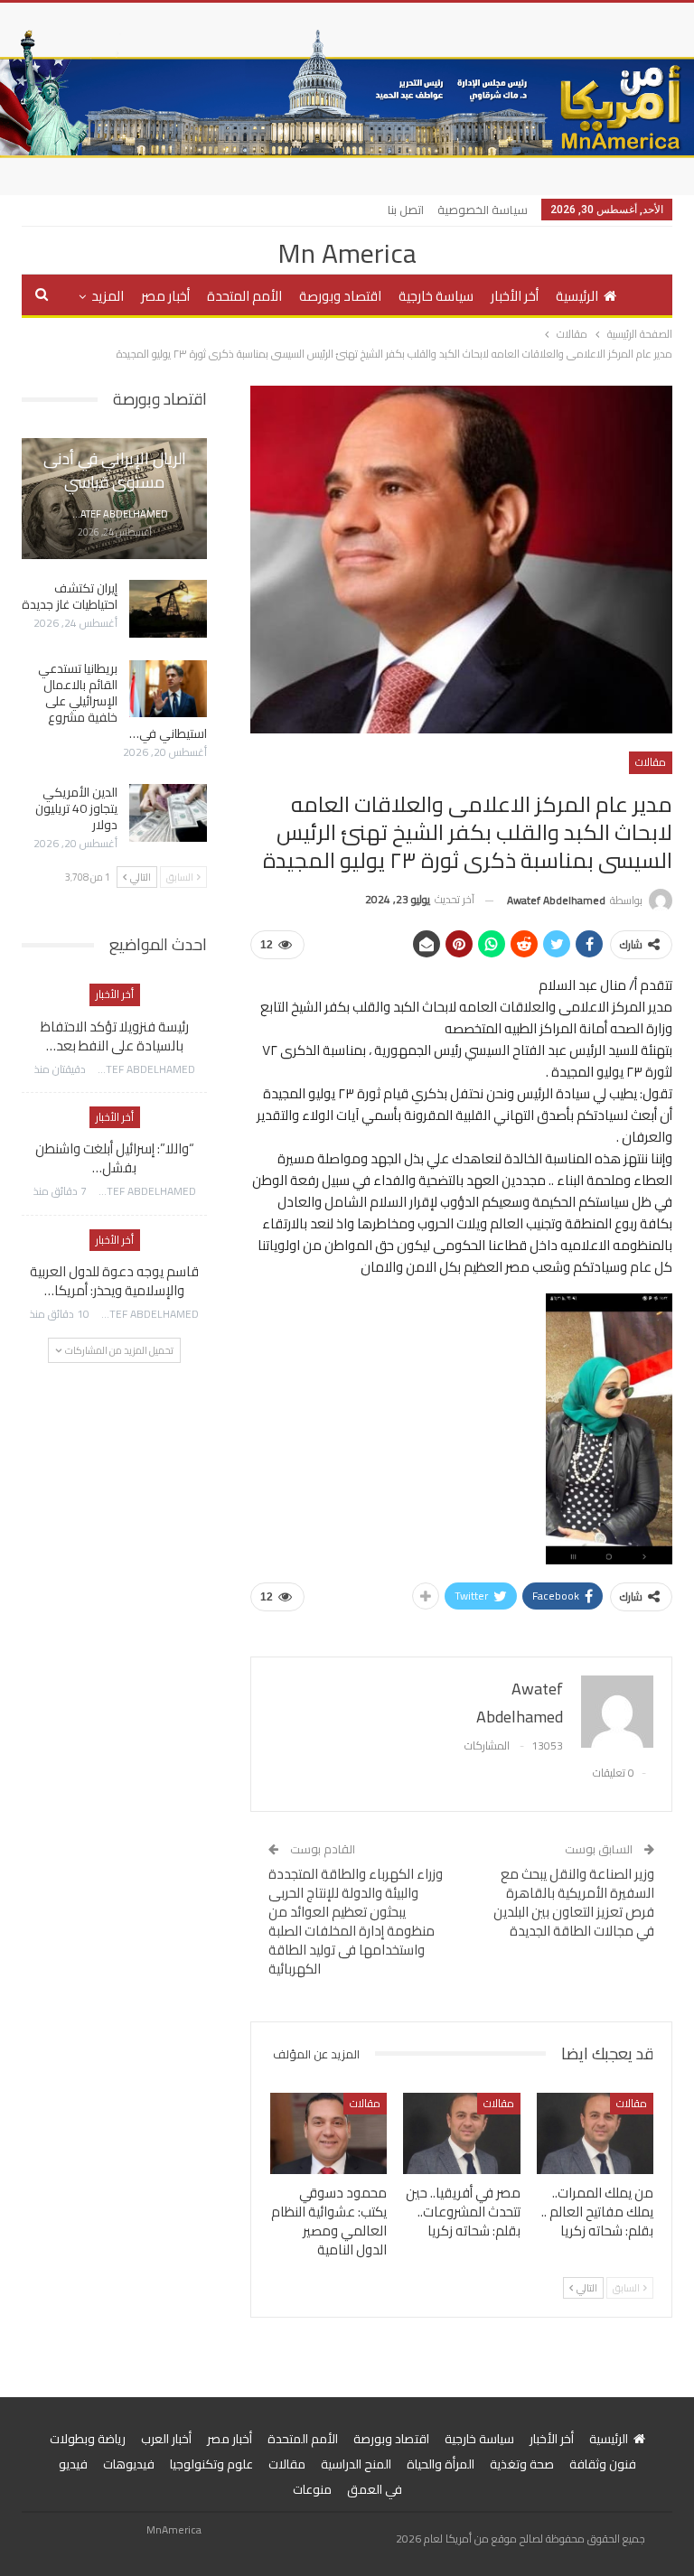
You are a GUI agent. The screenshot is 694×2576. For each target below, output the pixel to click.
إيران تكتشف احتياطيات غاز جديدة (70, 596)
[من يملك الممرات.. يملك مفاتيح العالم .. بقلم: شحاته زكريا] (596, 2134)
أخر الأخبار (515, 296)
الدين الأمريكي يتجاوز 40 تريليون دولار (76, 808)
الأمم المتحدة (244, 296)
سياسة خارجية (436, 296)
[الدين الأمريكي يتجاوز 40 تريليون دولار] (168, 813)
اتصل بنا (406, 210)
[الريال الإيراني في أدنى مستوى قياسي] (114, 499)
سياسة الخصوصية (483, 210)
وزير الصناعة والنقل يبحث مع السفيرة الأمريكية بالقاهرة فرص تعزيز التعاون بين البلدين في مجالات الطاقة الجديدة (574, 1902)
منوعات (312, 2489)
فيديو (73, 2464)
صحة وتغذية (522, 2464)
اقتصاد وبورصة (340, 296)
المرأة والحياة (441, 2464)
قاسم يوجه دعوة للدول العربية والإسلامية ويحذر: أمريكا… (114, 1281)
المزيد (108, 296)
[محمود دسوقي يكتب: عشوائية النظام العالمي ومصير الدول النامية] (329, 2134)
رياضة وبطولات (88, 2439)
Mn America (347, 253)
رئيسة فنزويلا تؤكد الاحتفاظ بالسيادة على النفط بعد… (115, 1036)
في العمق (375, 2489)
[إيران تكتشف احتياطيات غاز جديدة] (168, 609)
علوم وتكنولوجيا (211, 2464)
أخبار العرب (166, 2439)
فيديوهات (129, 2464)
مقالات (651, 762)
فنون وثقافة (603, 2464)
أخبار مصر (165, 296)
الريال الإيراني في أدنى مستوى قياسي (115, 470)
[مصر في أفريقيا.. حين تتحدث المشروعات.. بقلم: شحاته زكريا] (462, 2134)
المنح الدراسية (356, 2464)
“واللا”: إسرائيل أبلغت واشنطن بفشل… (115, 1158)
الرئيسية (577, 296)
